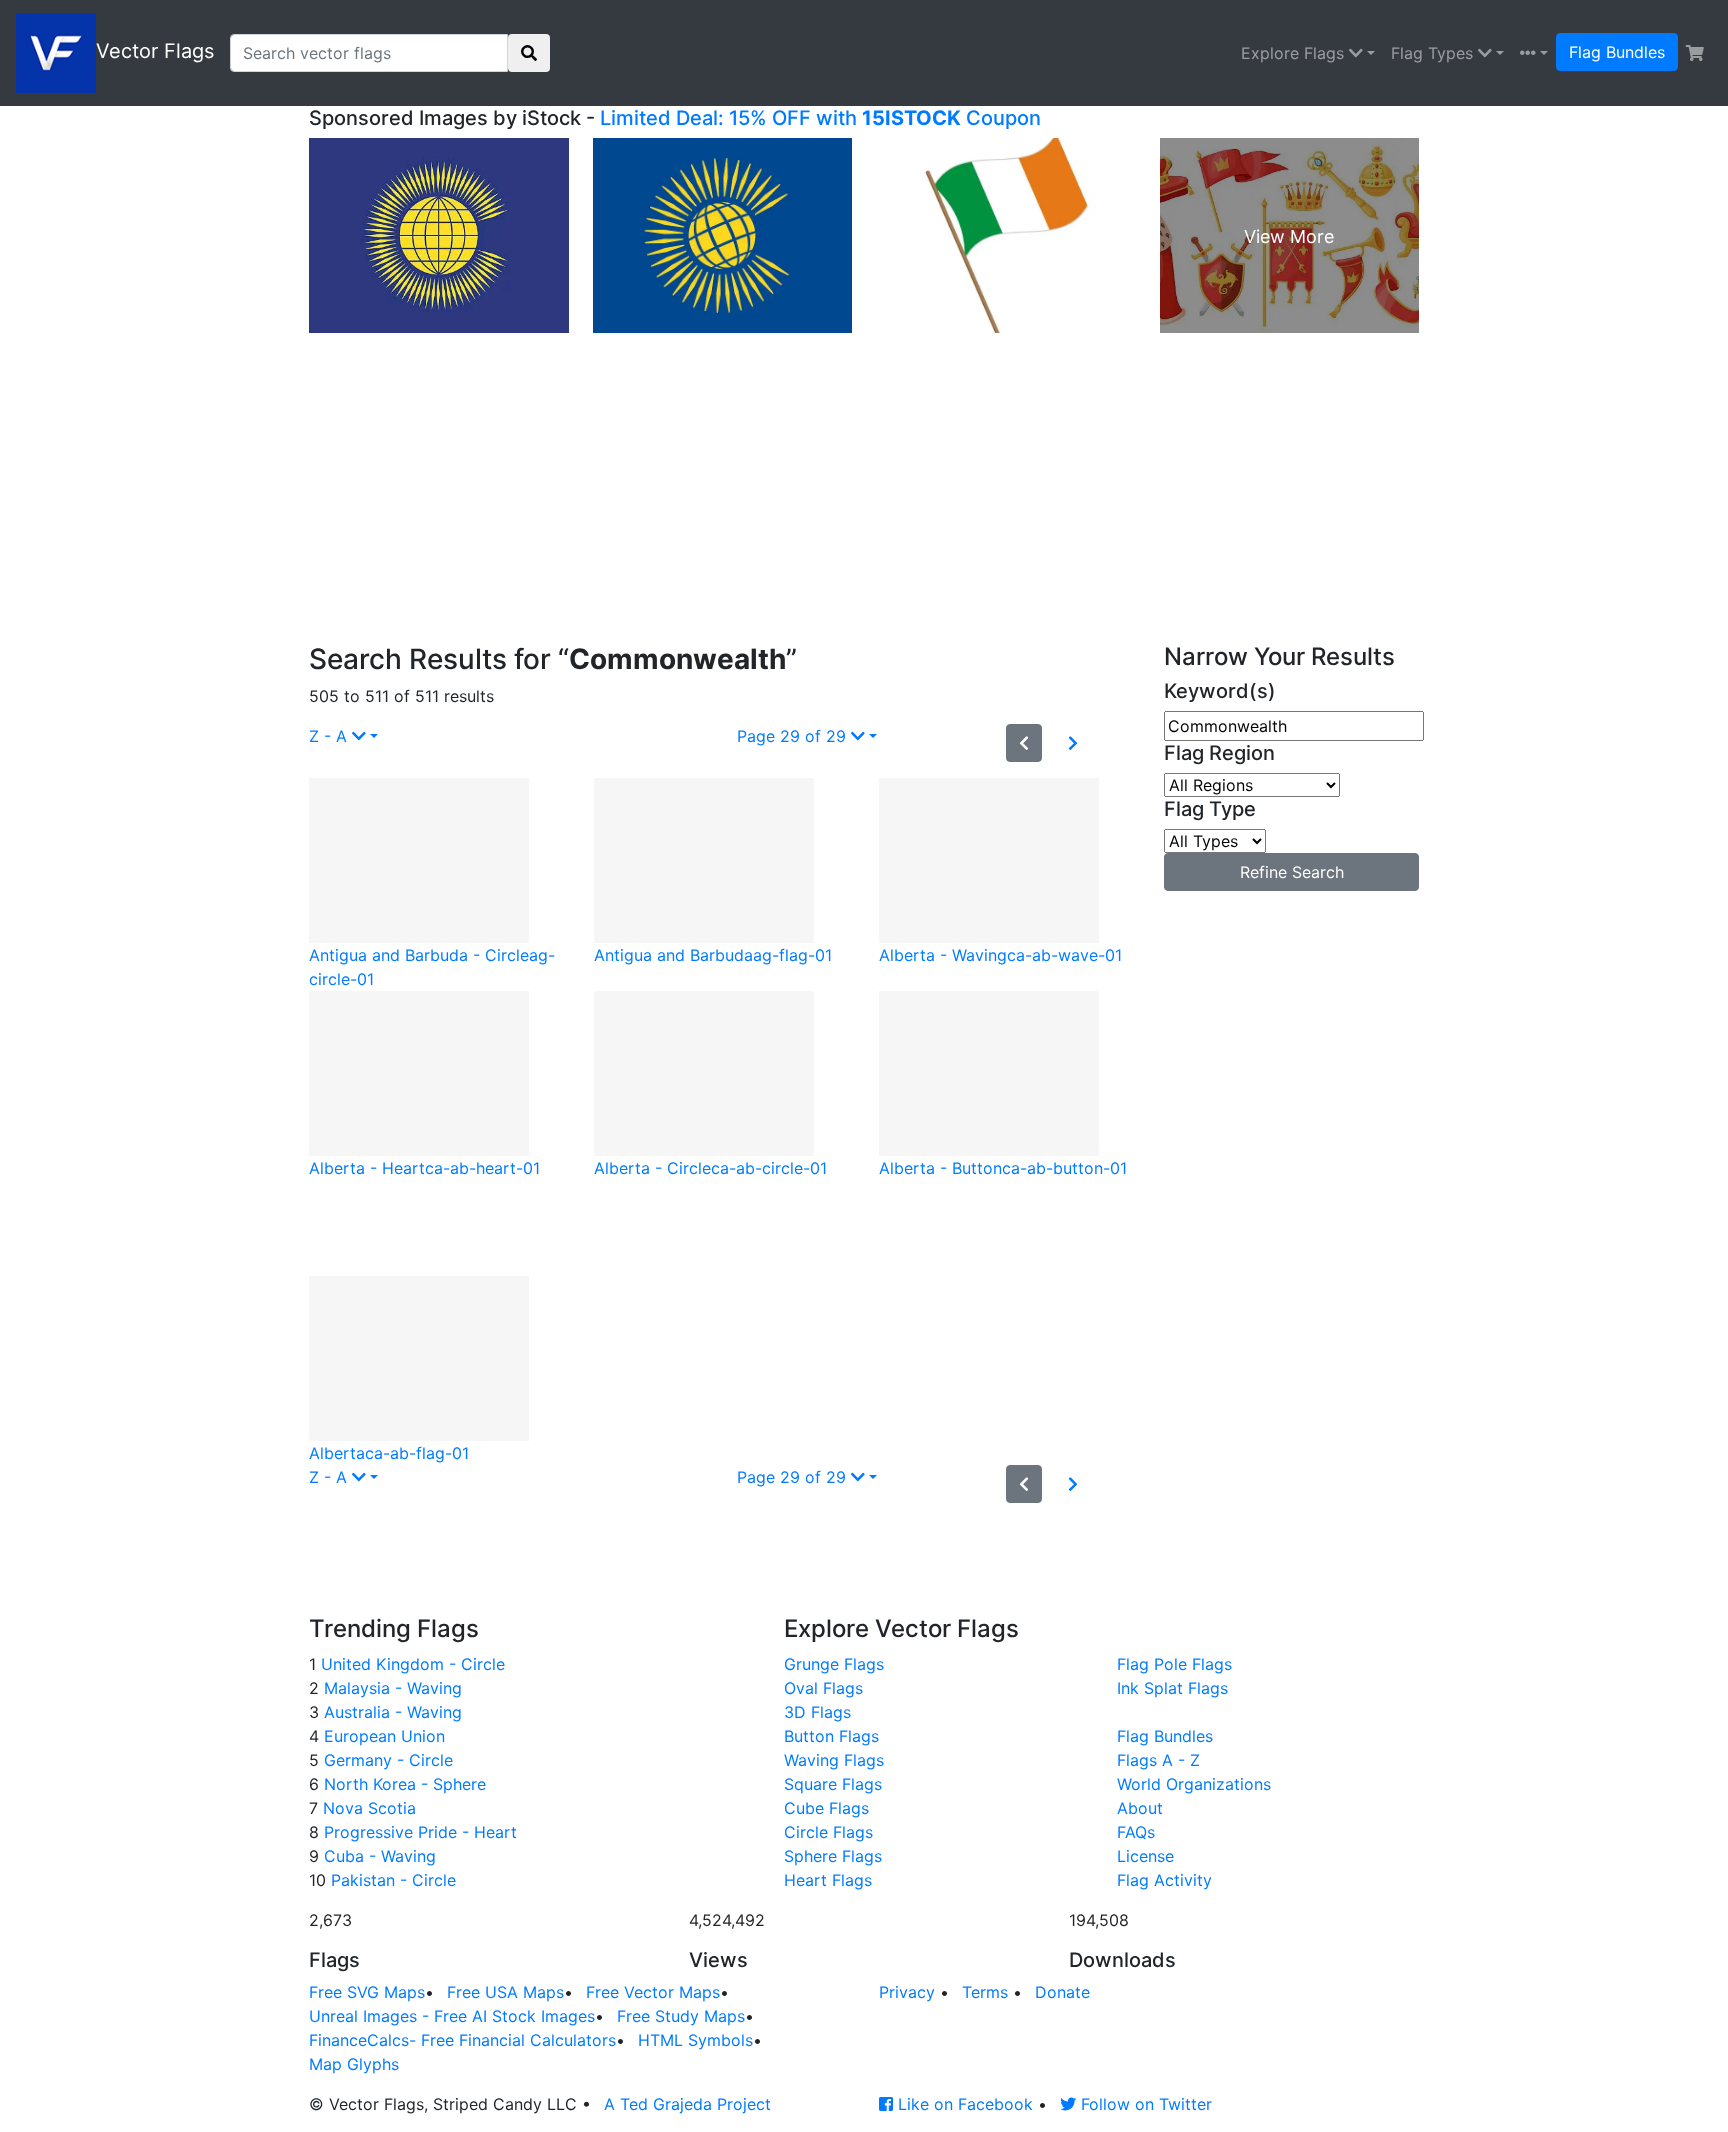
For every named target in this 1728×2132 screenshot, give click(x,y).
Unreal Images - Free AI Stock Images (452, 2016)
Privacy (907, 1992)
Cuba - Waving (377, 1856)
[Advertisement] (864, 493)
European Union (382, 1736)
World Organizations (1194, 1784)
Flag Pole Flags (1174, 1664)
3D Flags (817, 1712)
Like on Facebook (963, 2104)
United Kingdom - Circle (410, 1664)
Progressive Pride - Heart (418, 1832)
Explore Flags (1295, 53)
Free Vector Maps (653, 1992)
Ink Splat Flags (1172, 1688)
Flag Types (1434, 53)
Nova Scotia (367, 1808)
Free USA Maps (505, 1992)
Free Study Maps (681, 2016)
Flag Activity (1164, 1880)
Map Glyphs (354, 2064)
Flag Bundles (1617, 52)
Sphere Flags (833, 1856)
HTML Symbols (695, 2040)
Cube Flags (826, 1808)
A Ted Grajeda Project (687, 2104)
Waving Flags (834, 1760)
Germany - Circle (386, 1760)
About (1140, 1808)
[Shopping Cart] (1695, 53)
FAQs (1136, 1832)
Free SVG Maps (367, 1992)
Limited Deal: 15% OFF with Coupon (820, 118)
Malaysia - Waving (390, 1688)
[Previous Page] (1024, 743)
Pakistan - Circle (391, 1880)
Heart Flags (828, 1880)
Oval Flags (823, 1688)
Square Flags (833, 1784)
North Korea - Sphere (402, 1784)
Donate (1062, 1992)
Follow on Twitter (1144, 2104)
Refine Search (1292, 872)
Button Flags (831, 1736)
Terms (985, 1992)
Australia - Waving (390, 1712)
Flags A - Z (1158, 1760)
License (1145, 1856)
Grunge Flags (834, 1664)
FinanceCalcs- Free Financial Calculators (462, 2040)
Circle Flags (828, 1832)
